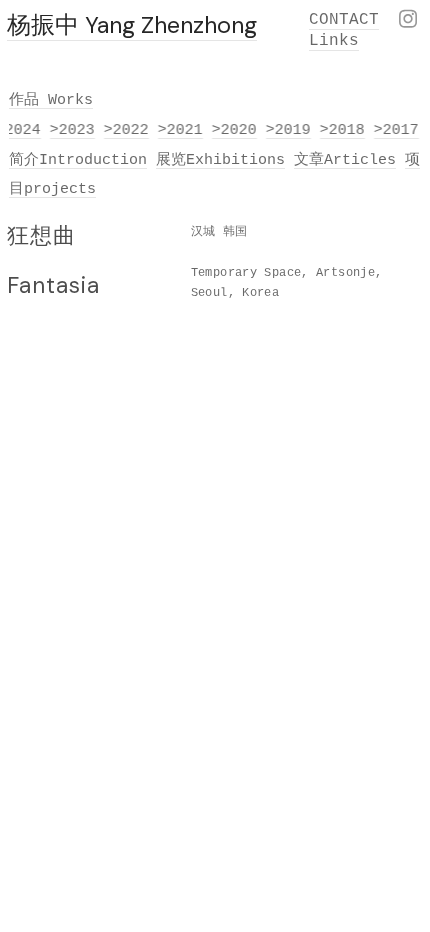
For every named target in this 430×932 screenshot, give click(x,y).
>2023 (71, 130)
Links (334, 41)
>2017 (395, 130)
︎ (408, 21)
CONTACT (344, 20)
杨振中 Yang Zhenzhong (132, 25)
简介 (24, 160)
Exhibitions (235, 160)
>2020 (233, 130)
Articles (360, 160)
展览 (171, 160)
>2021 (179, 130)
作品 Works (51, 100)
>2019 (287, 130)
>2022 (125, 130)
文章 (309, 160)
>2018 (341, 130)
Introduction (93, 160)
